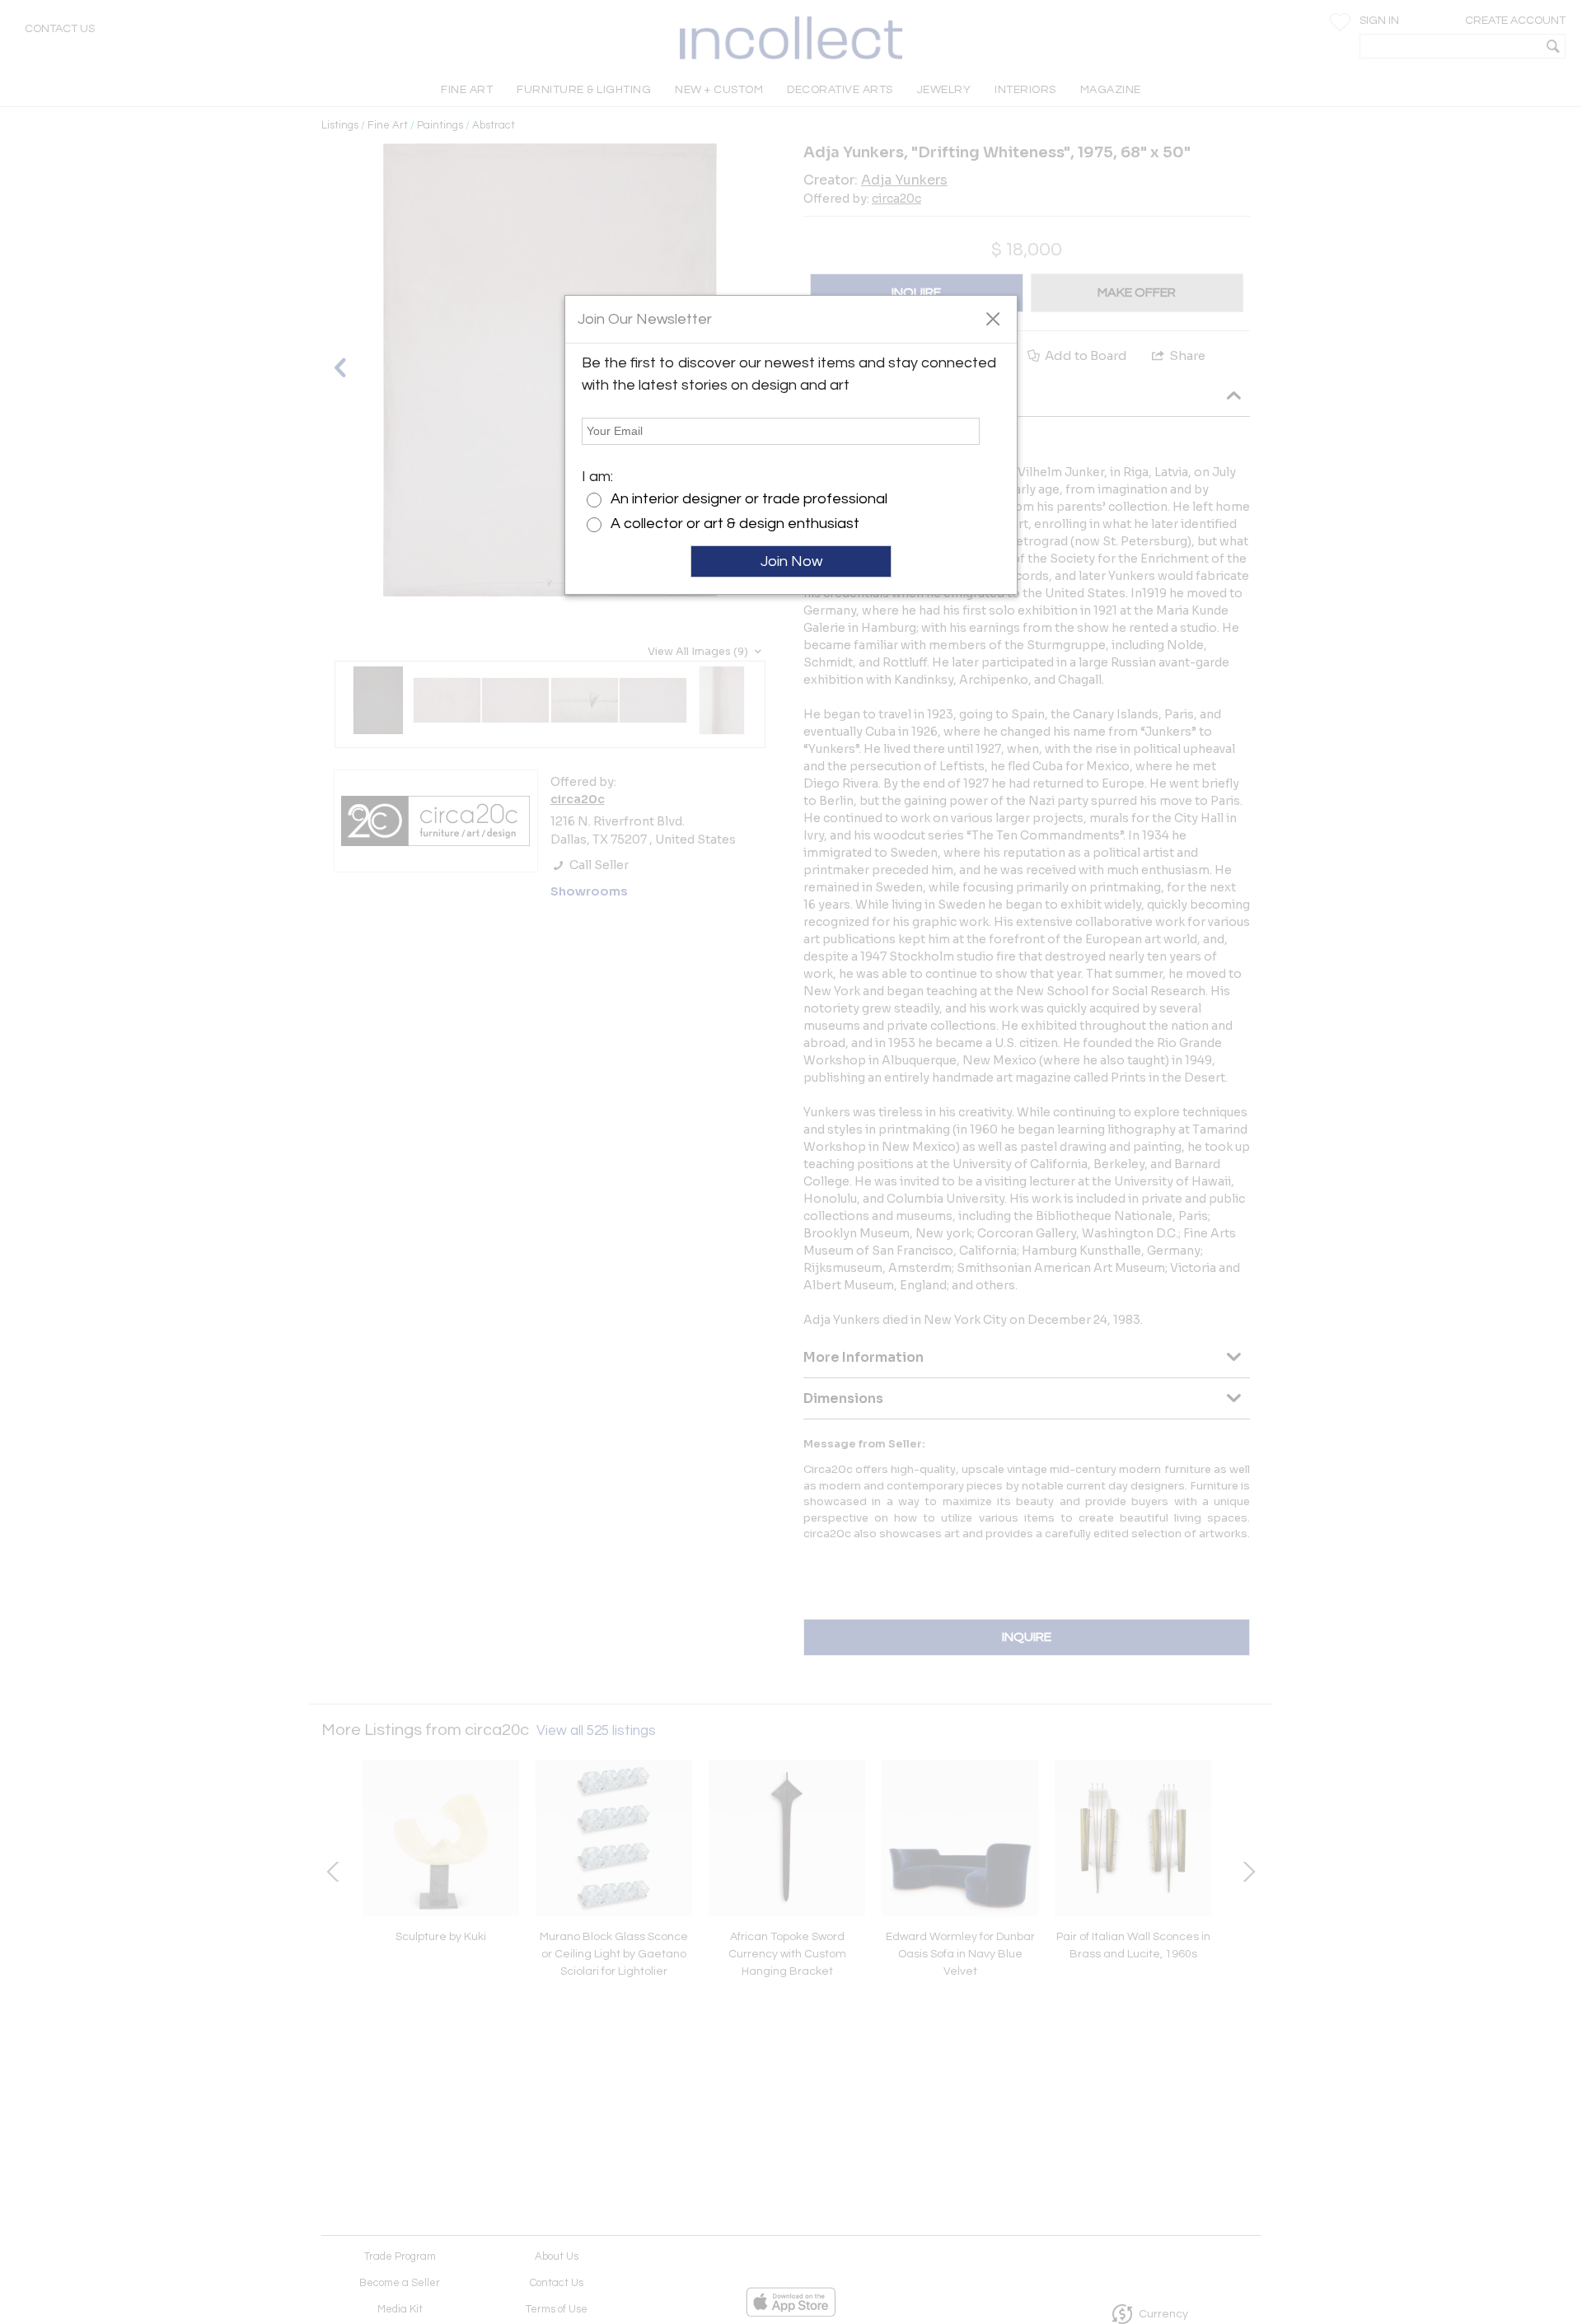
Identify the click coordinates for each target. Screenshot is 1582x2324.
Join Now (791, 561)
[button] (992, 318)
